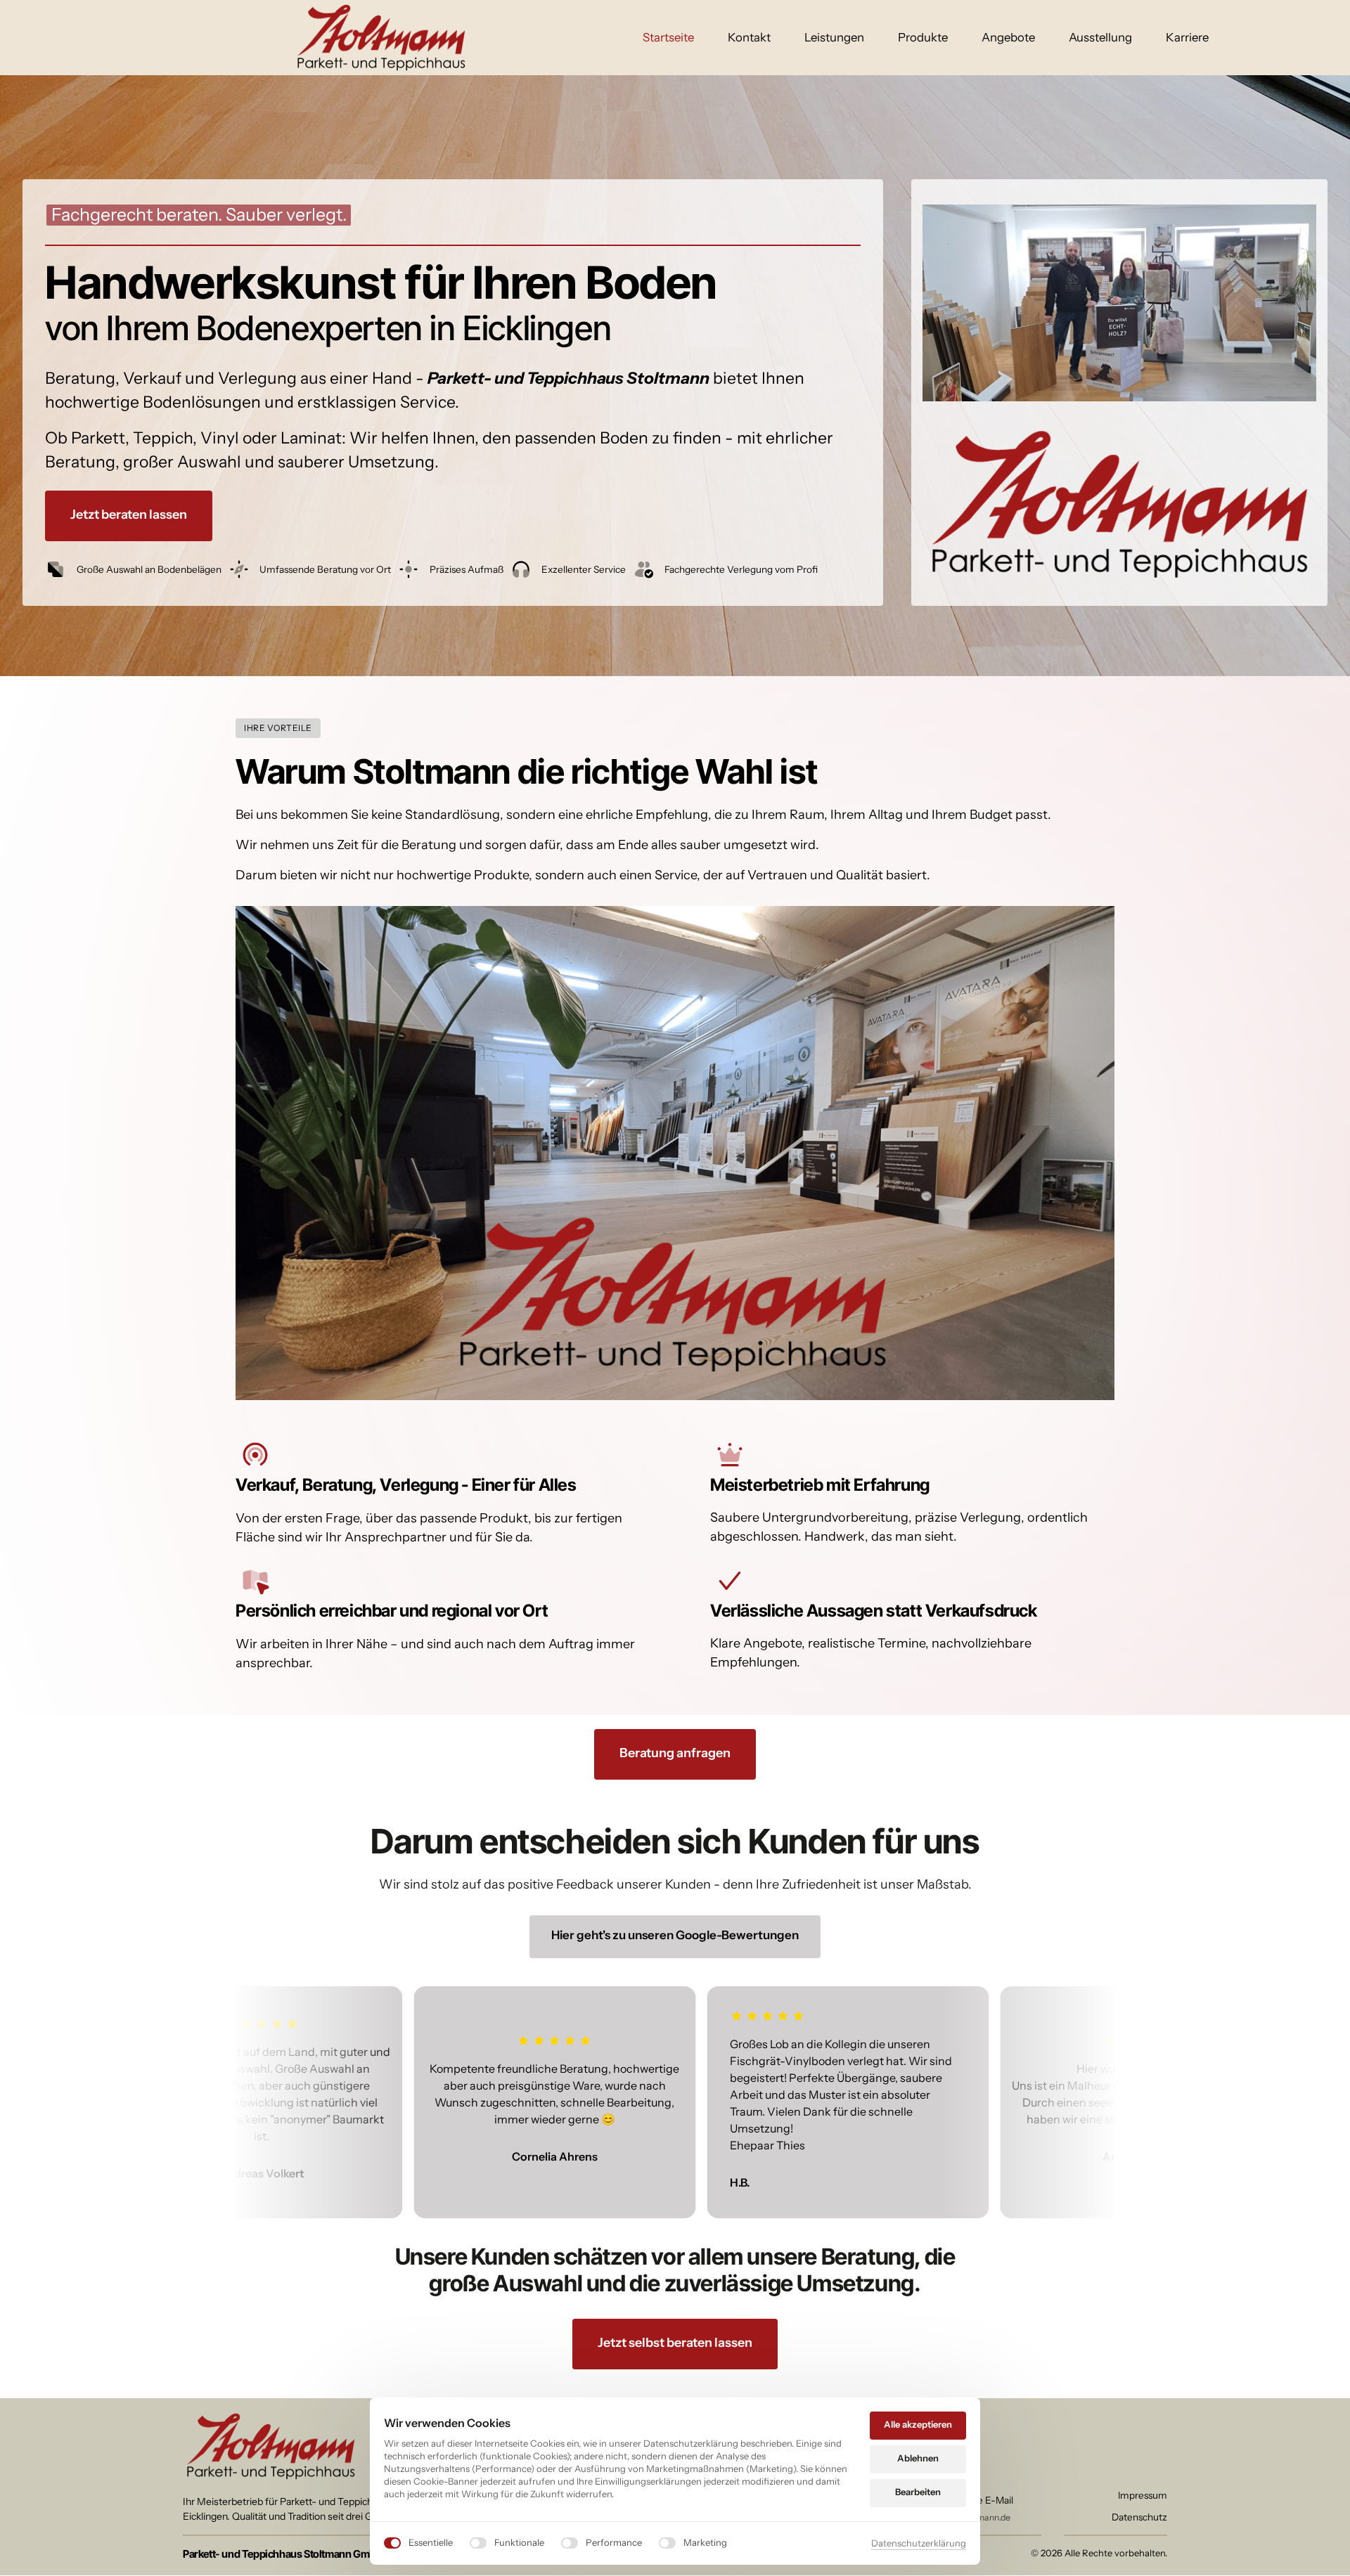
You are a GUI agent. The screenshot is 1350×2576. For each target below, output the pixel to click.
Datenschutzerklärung (919, 2544)
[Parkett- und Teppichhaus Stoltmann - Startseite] (381, 38)
